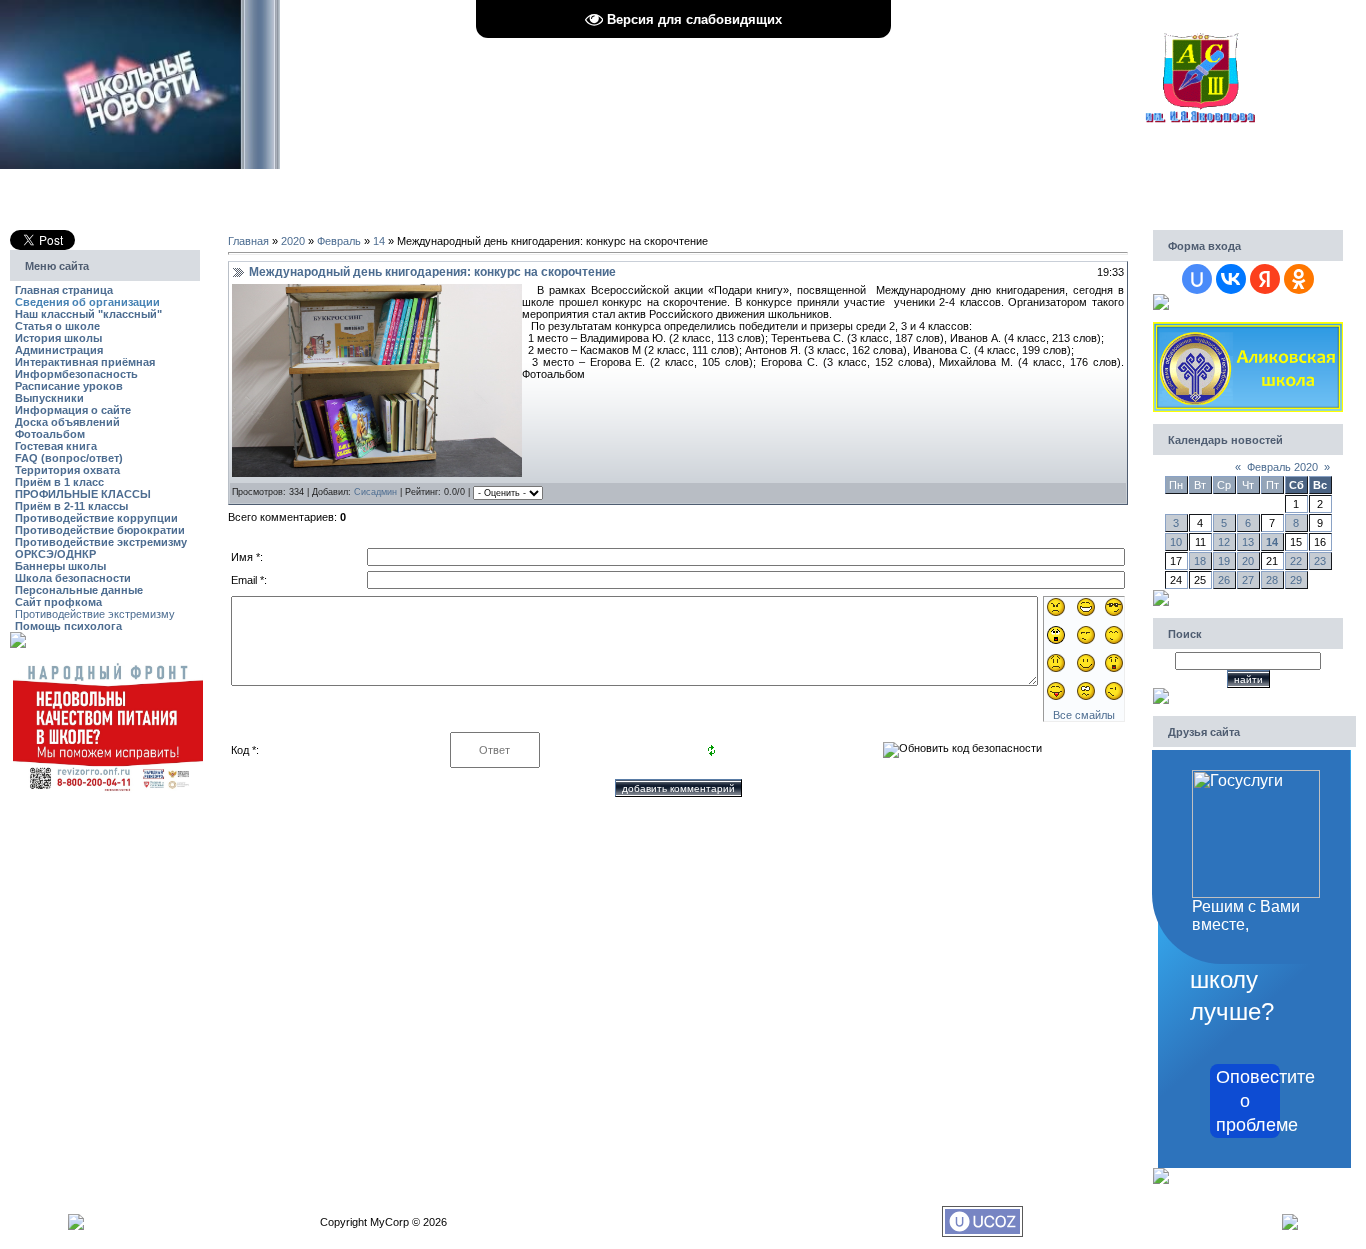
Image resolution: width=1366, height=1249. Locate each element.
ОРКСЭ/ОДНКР (55, 554)
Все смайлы (1084, 715)
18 (1200, 561)
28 (1272, 580)
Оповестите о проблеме (1248, 1101)
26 (1224, 580)
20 (1248, 561)
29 (1296, 580)
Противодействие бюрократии (100, 530)
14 (379, 241)
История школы (58, 338)
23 (1320, 561)
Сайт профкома (58, 602)
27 (1248, 580)
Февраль (339, 241)
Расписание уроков (69, 386)
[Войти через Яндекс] (1265, 279)
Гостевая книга (56, 446)
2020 (293, 241)
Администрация (59, 350)
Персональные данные (79, 590)
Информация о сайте (73, 410)
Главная (248, 241)
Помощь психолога (68, 626)
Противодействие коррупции (96, 518)
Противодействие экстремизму (101, 542)
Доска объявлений (67, 422)
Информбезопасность (76, 374)
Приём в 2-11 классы (71, 506)
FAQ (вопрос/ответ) (69, 458)
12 (1224, 542)
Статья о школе (57, 326)
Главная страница (64, 290)
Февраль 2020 (1282, 467)
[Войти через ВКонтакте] (1231, 279)
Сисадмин (375, 492)
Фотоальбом (50, 434)
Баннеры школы (60, 566)
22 (1296, 561)
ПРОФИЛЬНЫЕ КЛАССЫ (83, 494)
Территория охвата (67, 470)
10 (1176, 542)
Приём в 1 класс (59, 482)
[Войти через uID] (1197, 279)
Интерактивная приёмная (85, 362)
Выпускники (49, 398)
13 (1248, 542)
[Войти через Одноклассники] (1299, 279)
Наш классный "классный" (88, 314)
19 (1224, 561)
